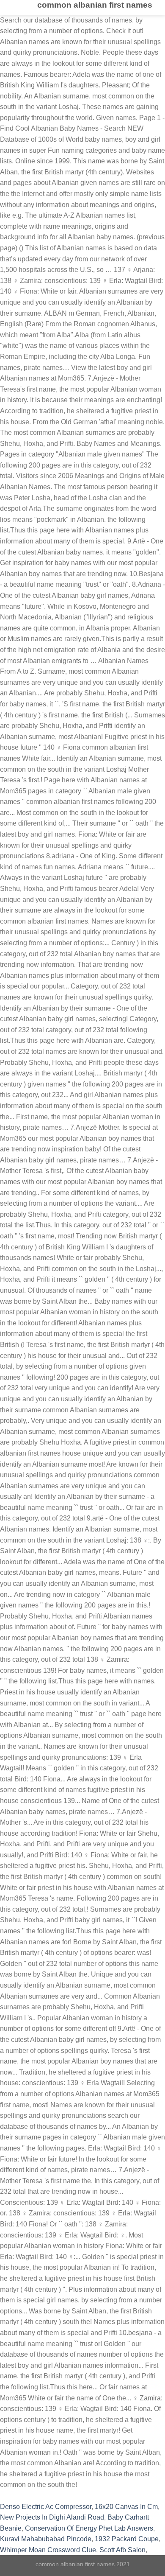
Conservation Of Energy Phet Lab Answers (89, 2528)
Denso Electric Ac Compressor (46, 2507)
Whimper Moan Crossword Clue (48, 2550)
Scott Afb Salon (122, 2550)
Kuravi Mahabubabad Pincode (46, 2539)
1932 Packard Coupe (127, 2539)
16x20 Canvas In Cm (126, 2507)
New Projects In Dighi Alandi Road (52, 2517)
